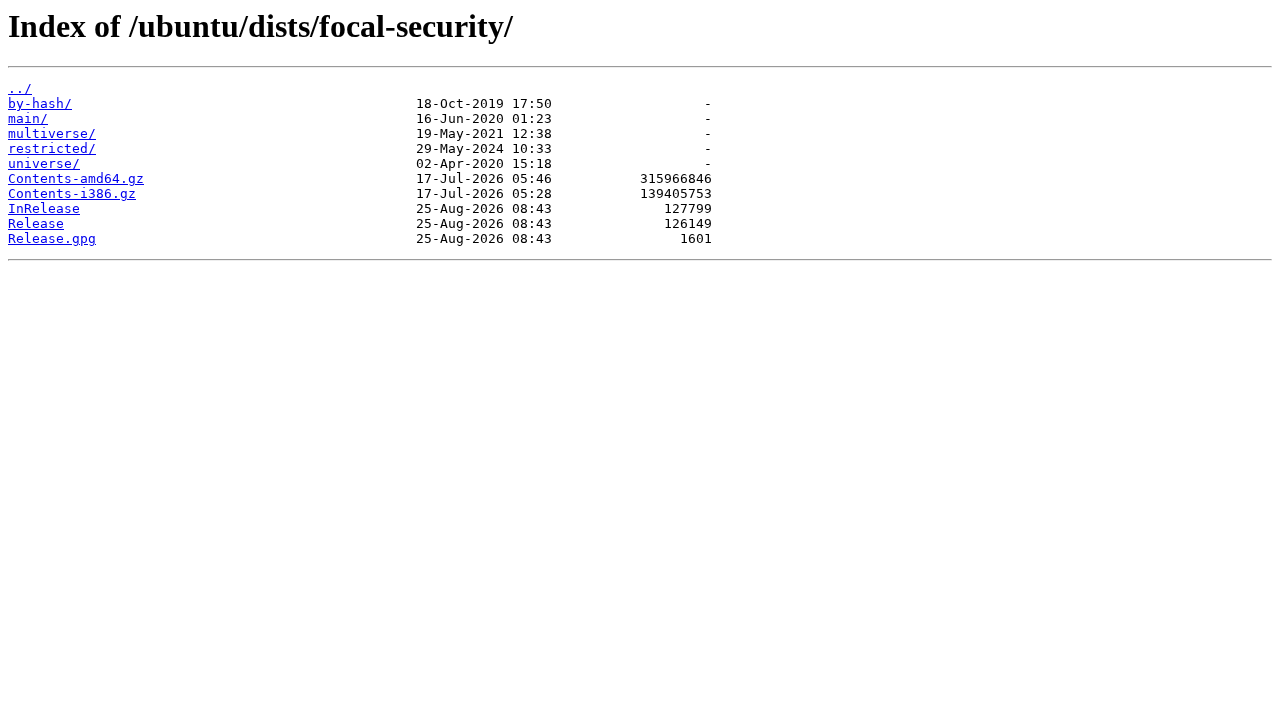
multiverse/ (52, 133)
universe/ (44, 163)
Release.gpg (52, 238)
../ (20, 88)
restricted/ (52, 148)
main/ (28, 118)
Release (36, 223)
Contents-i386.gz (72, 193)
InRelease (44, 208)
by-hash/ (40, 103)
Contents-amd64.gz (76, 178)
